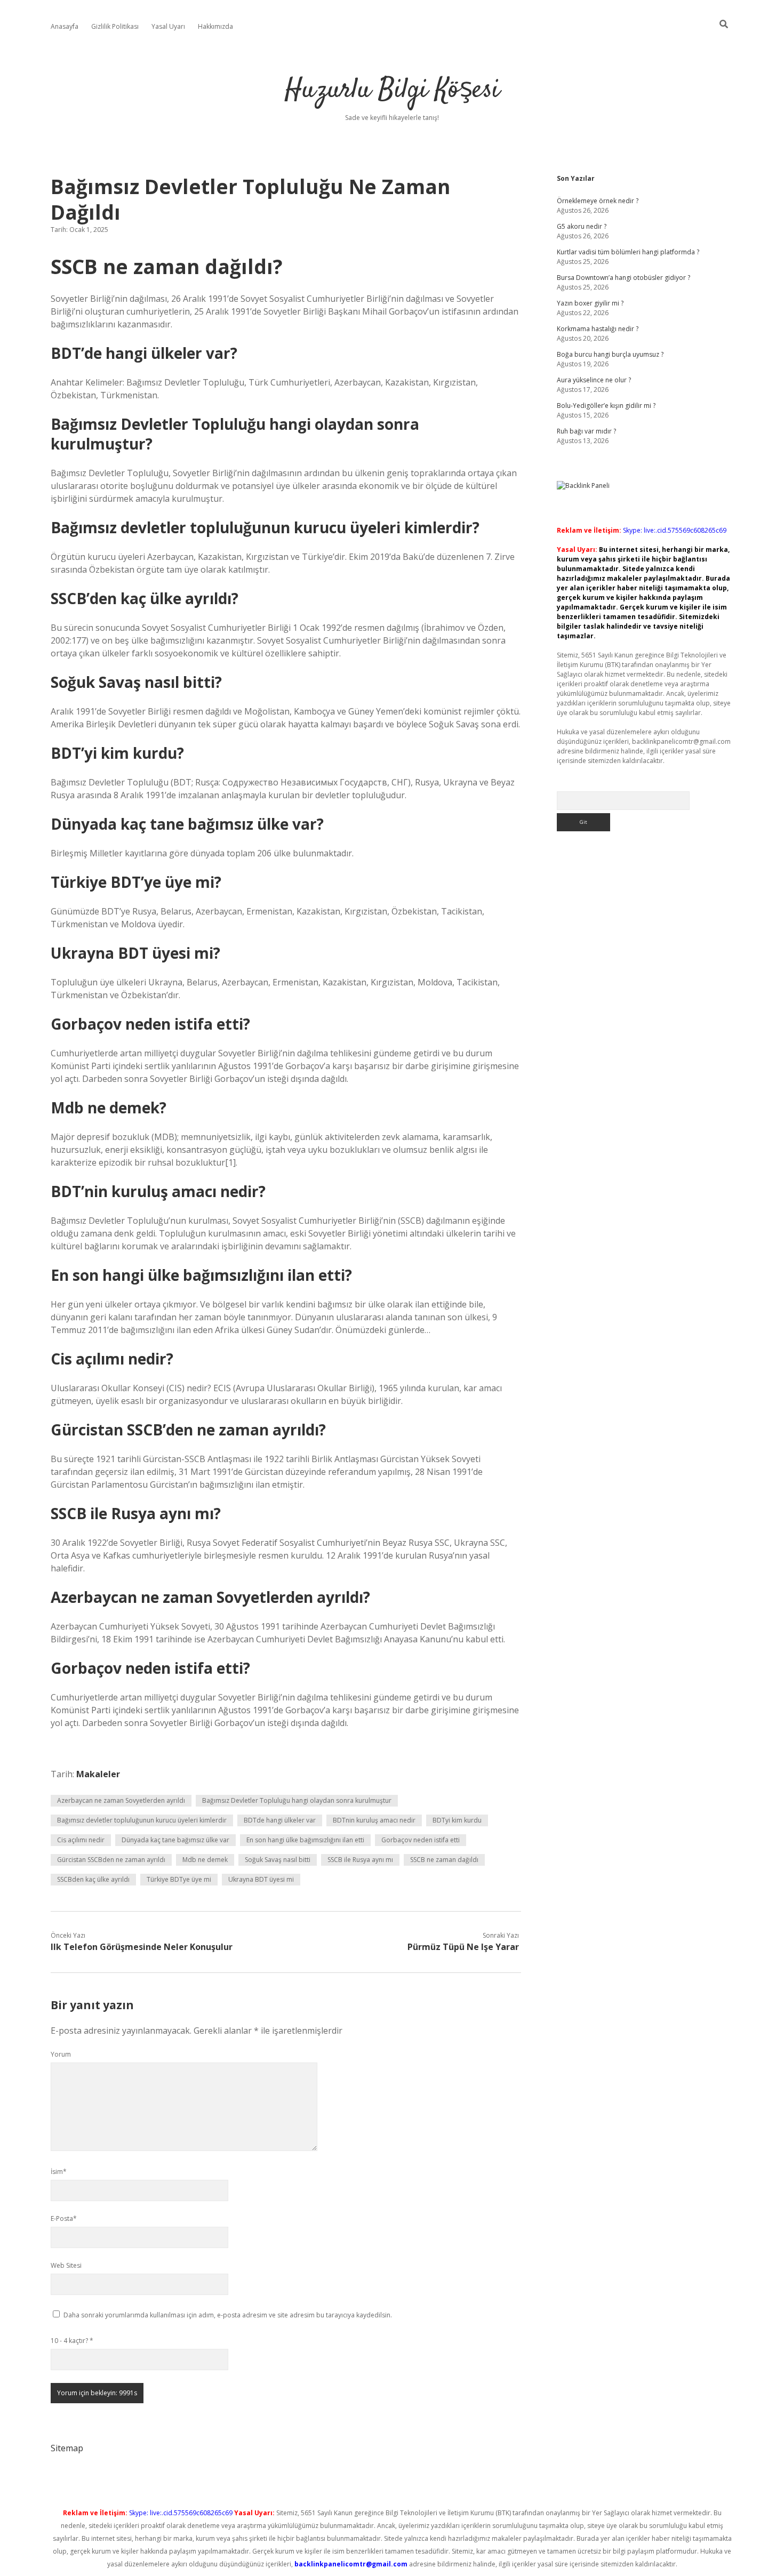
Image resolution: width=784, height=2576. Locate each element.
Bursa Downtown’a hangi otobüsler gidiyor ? (623, 278)
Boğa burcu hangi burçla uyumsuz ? (610, 354)
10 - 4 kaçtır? (72, 2341)
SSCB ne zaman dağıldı (444, 1860)
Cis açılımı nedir (81, 1840)
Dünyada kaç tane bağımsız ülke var (175, 1840)
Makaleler (98, 1774)
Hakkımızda (215, 26)
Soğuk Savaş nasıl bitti (278, 1860)
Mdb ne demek (205, 1860)
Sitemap (67, 2448)
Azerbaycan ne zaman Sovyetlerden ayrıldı (121, 1800)
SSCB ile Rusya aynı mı (360, 1860)
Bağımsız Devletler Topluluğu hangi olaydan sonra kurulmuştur (297, 1800)
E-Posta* (64, 2218)
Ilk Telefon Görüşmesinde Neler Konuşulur (142, 1947)
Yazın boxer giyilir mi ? (590, 303)
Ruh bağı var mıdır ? (586, 431)
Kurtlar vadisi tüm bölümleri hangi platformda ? (628, 252)
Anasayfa (65, 26)
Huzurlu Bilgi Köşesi (392, 90)
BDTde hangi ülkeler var (280, 1820)
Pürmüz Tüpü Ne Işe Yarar (463, 1947)
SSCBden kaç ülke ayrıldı (93, 1879)
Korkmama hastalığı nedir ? (598, 329)
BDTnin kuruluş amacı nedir (374, 1820)
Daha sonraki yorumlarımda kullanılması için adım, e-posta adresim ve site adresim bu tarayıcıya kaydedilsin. (228, 2315)
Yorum (61, 2054)
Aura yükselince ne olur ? (594, 380)
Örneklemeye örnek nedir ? (598, 201)
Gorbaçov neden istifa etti (421, 1840)
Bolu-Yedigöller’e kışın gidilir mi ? (606, 406)
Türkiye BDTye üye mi (179, 1879)
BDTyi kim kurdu (457, 1820)
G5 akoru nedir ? (582, 226)
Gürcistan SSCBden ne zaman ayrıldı (111, 1860)
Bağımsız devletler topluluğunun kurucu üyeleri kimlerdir (142, 1820)
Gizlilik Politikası (115, 26)
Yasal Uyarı (168, 26)
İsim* (59, 2172)
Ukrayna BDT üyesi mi (261, 1879)
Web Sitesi (66, 2265)
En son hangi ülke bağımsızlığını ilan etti (305, 1840)
